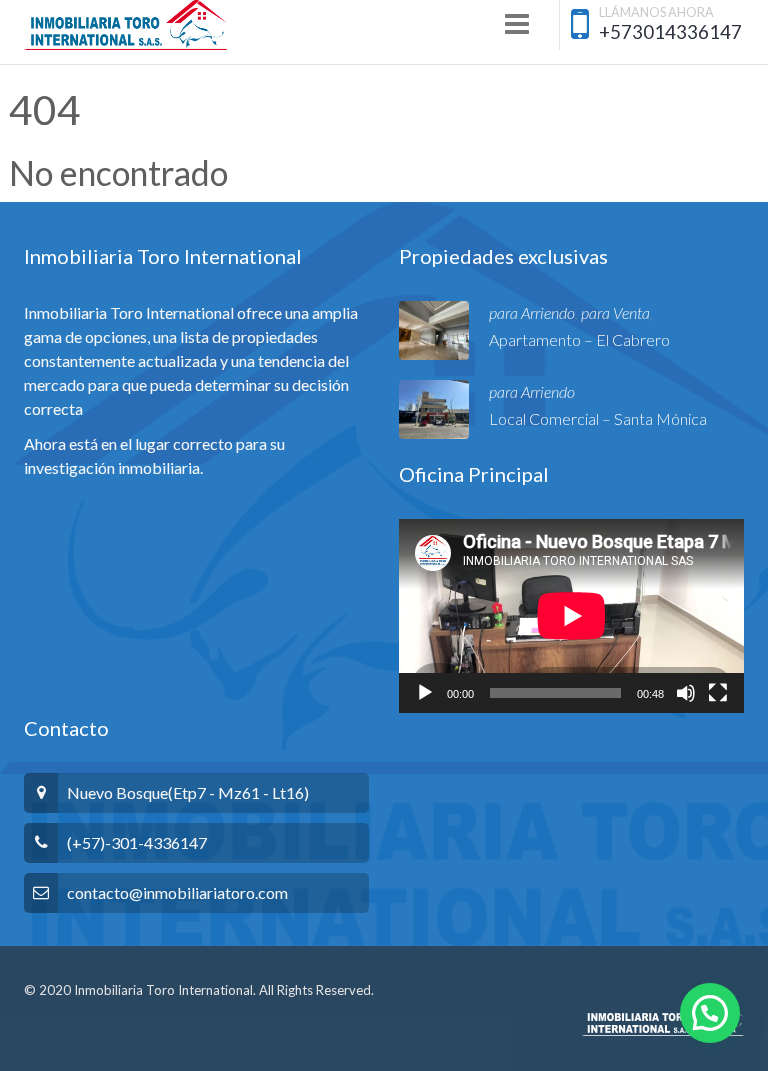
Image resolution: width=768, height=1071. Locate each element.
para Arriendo (532, 312)
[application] (571, 616)
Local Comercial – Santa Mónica (598, 418)
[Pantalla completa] (718, 693)
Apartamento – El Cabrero (579, 339)
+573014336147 (670, 31)
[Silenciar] (686, 693)
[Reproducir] (425, 693)
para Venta (615, 312)
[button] (710, 1013)
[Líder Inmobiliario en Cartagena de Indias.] (125, 25)
